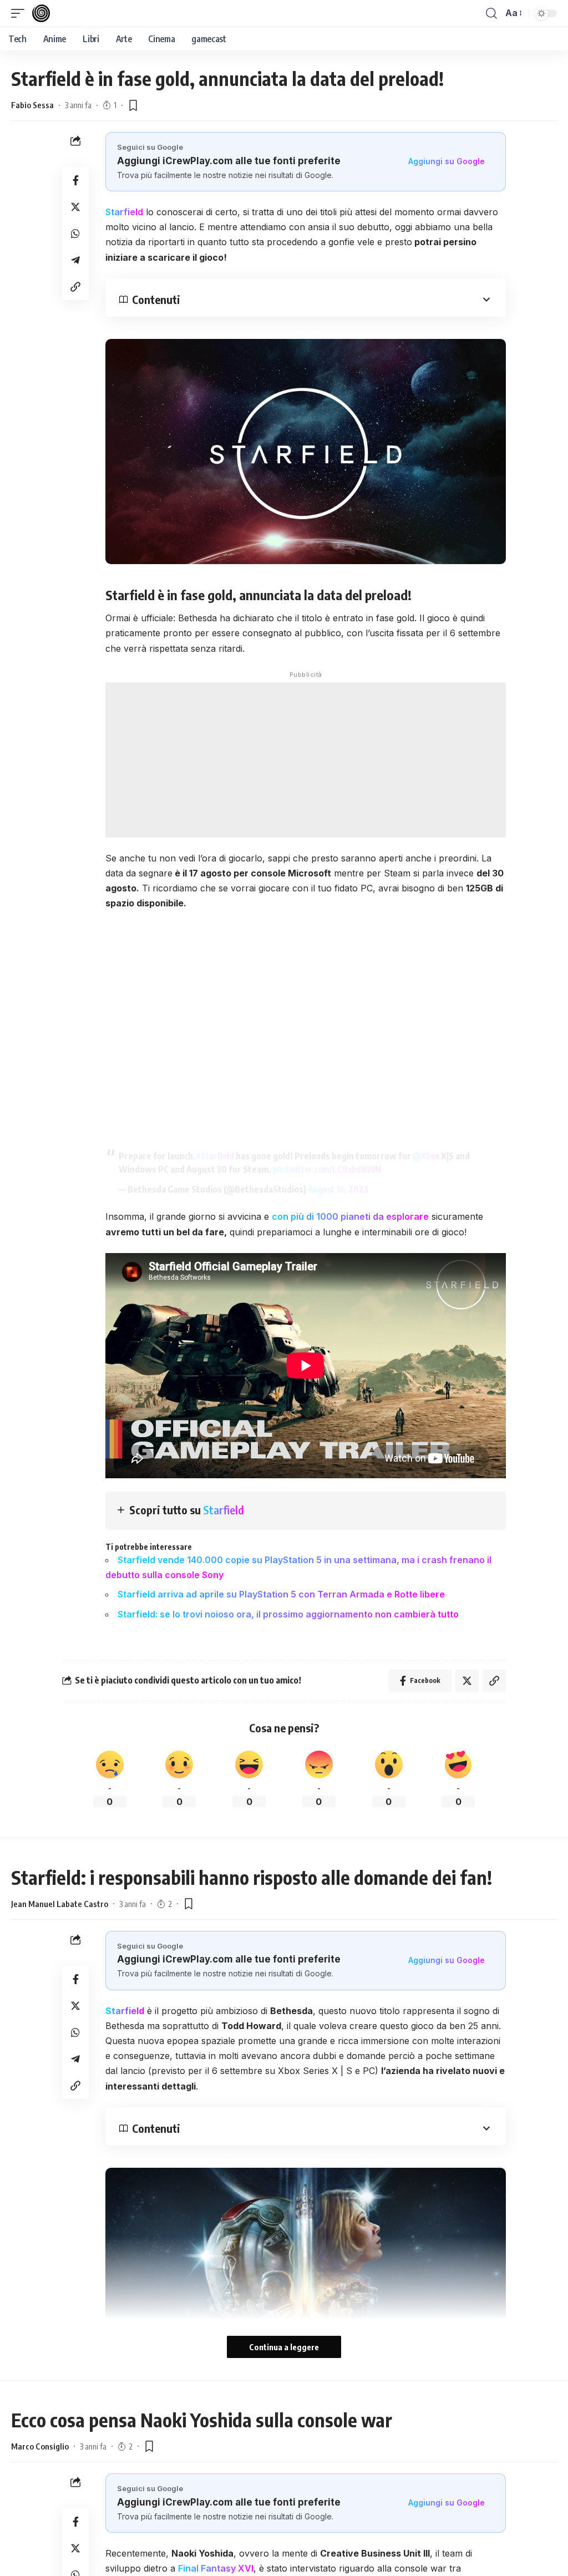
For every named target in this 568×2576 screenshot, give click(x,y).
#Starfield (215, 1156)
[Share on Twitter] (75, 207)
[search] (491, 13)
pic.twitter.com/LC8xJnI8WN (327, 1169)
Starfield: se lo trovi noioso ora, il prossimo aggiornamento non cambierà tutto (288, 1614)
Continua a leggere (284, 2347)
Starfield (124, 212)
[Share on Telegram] (75, 260)
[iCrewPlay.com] (41, 13)
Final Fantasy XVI (216, 2568)
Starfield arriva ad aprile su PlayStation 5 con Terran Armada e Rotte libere (282, 1594)
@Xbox (426, 1156)
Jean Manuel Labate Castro (60, 1904)
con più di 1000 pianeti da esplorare (350, 1216)
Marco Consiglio (40, 2446)
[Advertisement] (306, 760)
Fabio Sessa (32, 105)
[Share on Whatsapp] (75, 234)
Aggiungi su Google (447, 161)
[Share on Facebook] (75, 180)
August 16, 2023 (338, 1189)
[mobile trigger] (21, 13)
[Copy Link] (75, 287)
